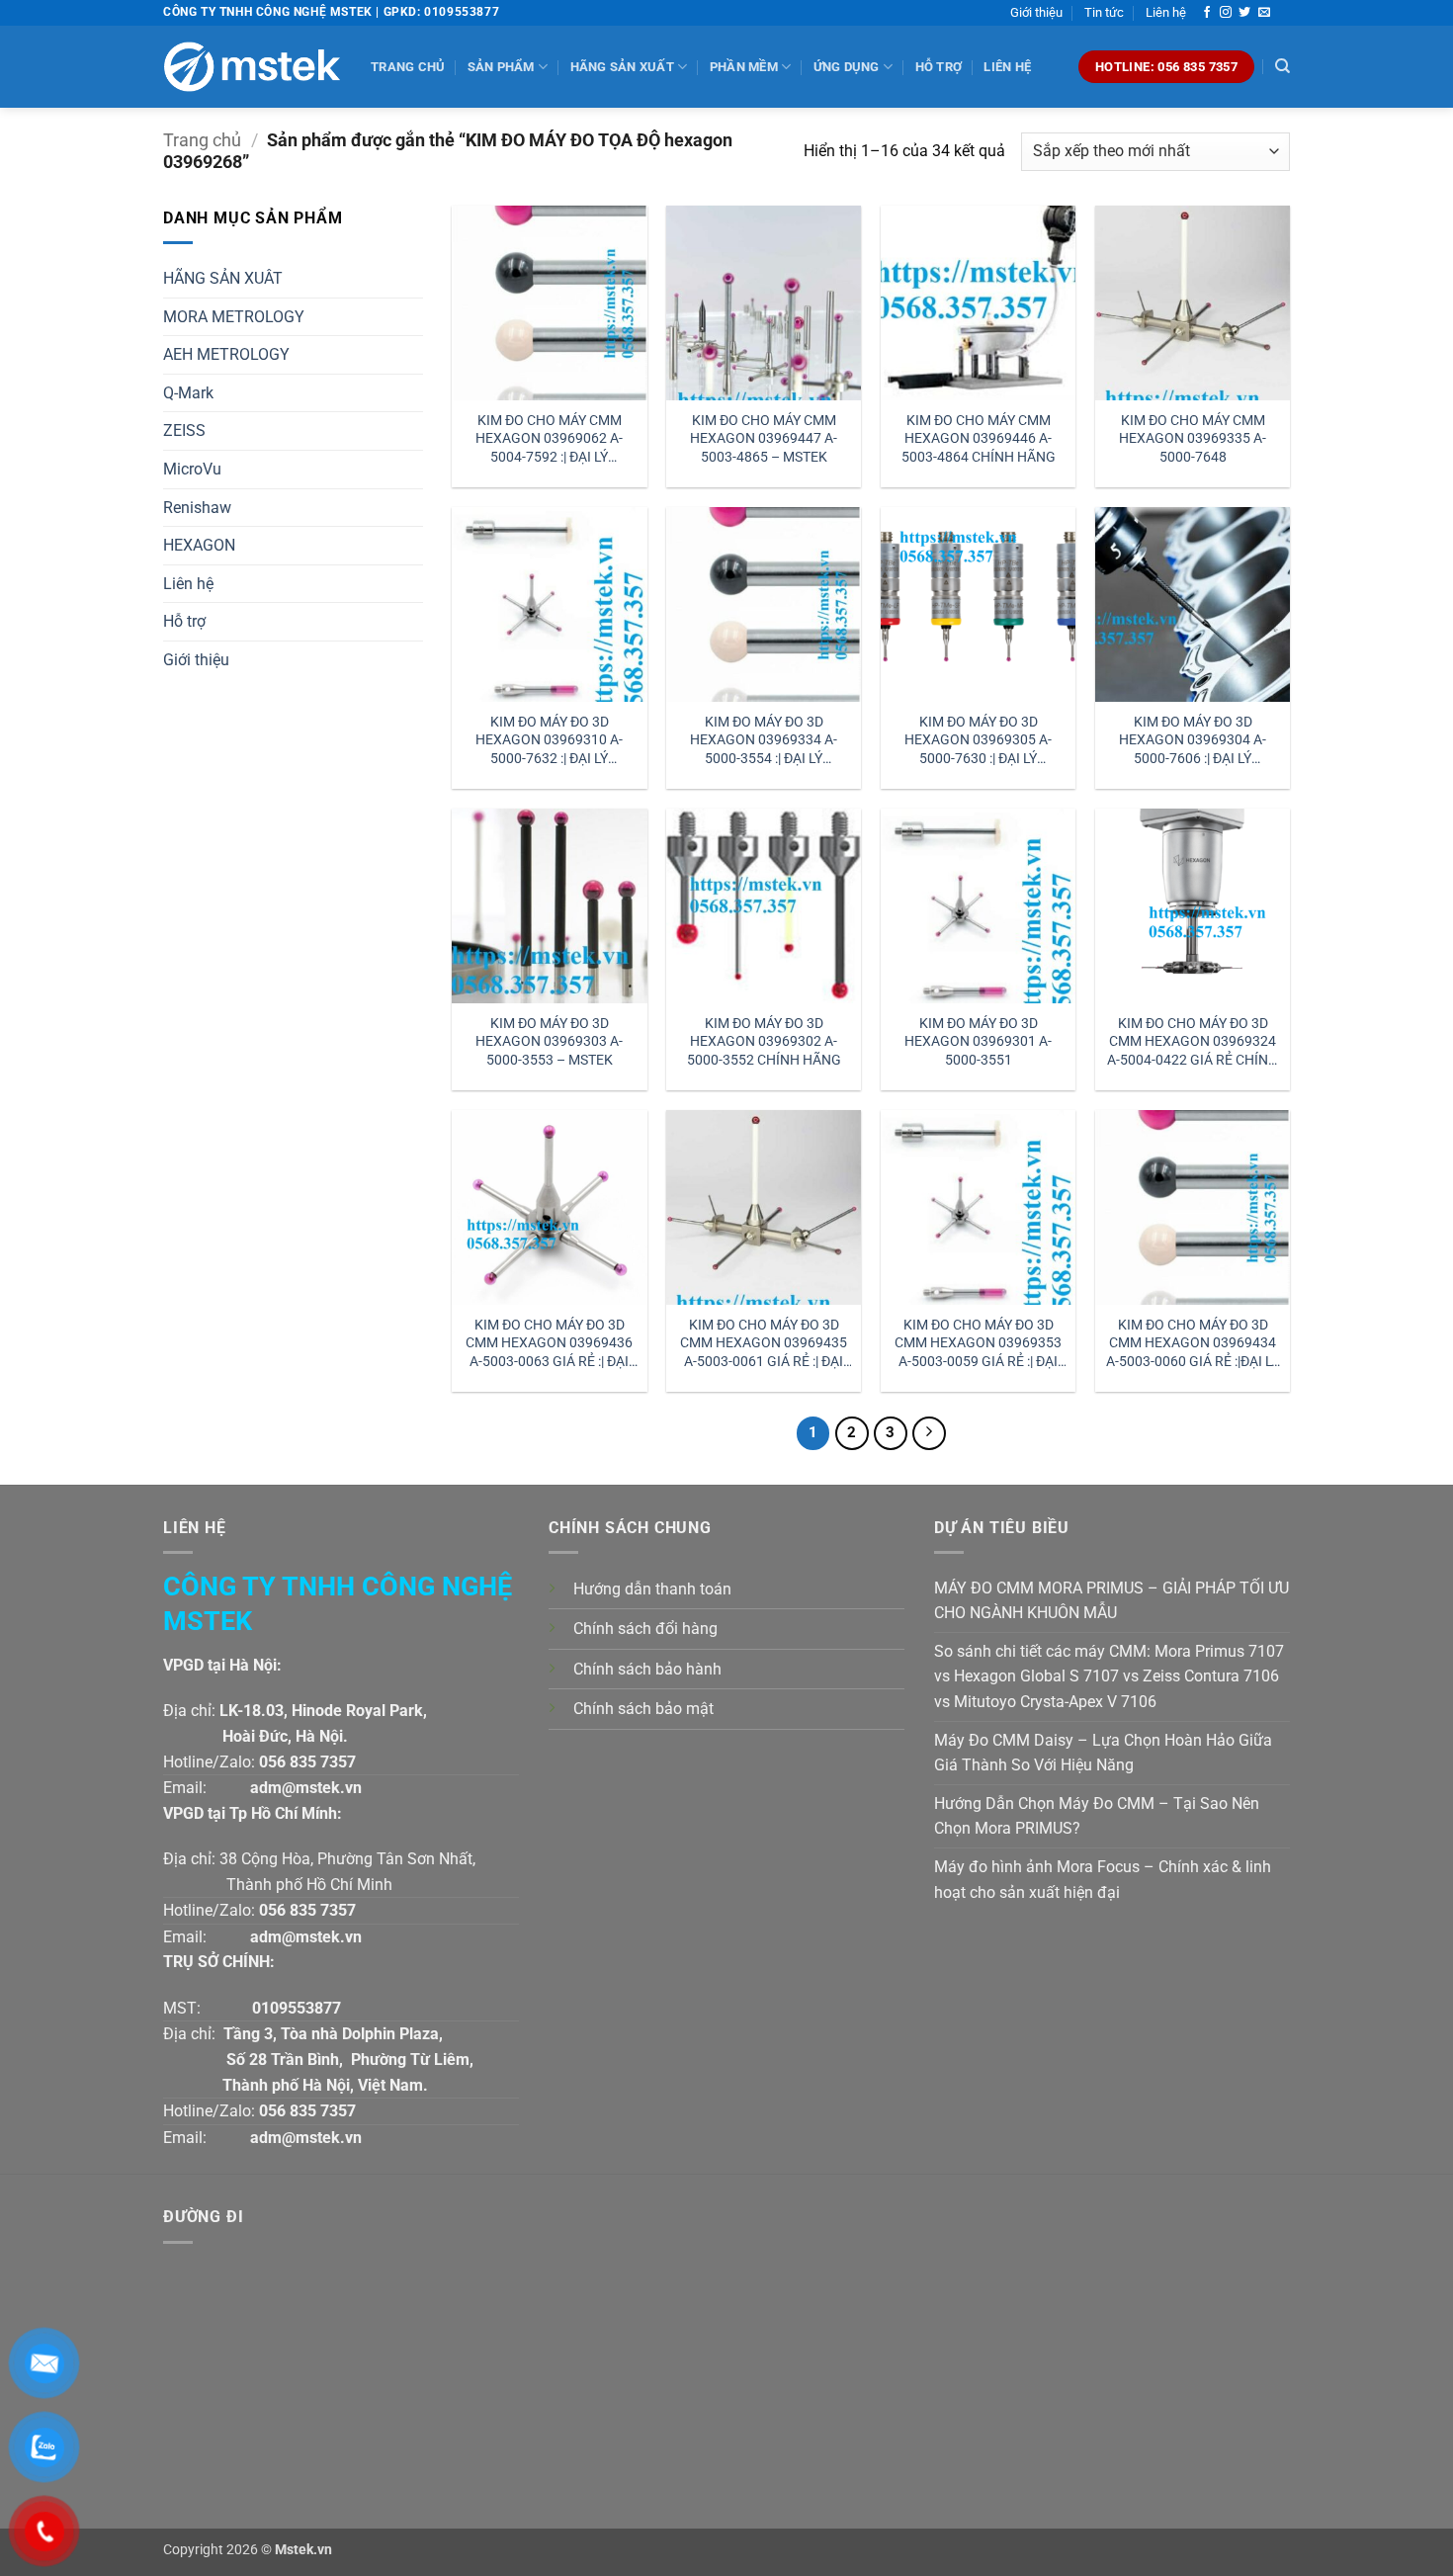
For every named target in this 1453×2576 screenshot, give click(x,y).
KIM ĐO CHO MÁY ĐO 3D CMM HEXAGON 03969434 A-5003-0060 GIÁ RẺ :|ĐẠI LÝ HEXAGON (1193, 1344)
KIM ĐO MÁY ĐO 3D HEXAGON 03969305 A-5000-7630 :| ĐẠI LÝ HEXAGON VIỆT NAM (978, 741)
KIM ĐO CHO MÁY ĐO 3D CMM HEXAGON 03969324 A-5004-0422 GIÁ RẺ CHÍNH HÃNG (1193, 1042)
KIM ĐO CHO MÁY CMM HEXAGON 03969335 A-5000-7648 (1193, 439)
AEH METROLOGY (226, 354)
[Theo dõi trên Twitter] (1244, 13)
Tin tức (1104, 12)
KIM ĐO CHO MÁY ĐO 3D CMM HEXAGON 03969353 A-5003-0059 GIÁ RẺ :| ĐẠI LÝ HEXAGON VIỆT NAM (978, 1344)
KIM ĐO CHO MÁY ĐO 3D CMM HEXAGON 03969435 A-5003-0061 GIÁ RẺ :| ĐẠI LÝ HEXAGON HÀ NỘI (764, 1344)
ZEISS (184, 430)
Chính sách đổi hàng (645, 1629)
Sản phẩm (501, 67)
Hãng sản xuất (622, 67)
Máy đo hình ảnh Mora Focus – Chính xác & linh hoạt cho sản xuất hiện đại (1103, 1880)
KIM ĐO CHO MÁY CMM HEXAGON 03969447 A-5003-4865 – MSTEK (764, 439)
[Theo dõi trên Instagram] (1226, 13)
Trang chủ (408, 67)
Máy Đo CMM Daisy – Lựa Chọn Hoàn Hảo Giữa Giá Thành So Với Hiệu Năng (1103, 1753)
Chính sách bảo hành (647, 1669)
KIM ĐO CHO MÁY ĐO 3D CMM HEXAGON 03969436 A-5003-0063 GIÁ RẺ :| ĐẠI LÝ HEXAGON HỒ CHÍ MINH (549, 1344)
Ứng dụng (847, 67)
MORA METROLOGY (234, 317)
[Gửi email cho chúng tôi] (1264, 13)
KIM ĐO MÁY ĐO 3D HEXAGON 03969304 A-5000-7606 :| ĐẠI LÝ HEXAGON (1193, 741)
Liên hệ (1166, 12)
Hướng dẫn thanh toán (652, 1589)
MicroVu (192, 469)
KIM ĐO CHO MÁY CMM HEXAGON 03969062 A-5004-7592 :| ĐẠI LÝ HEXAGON (549, 439)
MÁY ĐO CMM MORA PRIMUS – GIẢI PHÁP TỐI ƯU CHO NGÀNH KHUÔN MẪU (1111, 1601)
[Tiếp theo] (929, 1433)
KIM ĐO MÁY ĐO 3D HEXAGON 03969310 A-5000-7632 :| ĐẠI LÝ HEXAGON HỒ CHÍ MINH (550, 741)
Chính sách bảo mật (643, 1709)
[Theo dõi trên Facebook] (1207, 13)
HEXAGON (199, 545)
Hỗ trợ (939, 67)
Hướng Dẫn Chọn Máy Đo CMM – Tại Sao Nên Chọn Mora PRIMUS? (1097, 1816)
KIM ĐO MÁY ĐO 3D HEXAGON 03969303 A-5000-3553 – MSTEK (549, 1042)
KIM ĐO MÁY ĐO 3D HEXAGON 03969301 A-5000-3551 (978, 1042)
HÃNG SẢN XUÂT (223, 278)
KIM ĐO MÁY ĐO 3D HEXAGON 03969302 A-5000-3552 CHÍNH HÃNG (764, 1042)
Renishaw (197, 508)
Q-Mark (188, 393)
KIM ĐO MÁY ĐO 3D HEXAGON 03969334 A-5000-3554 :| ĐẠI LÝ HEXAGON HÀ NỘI (764, 741)
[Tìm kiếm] (1282, 66)
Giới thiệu (1036, 12)
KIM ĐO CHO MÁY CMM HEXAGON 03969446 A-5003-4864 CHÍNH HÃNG (979, 439)
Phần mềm (744, 67)
